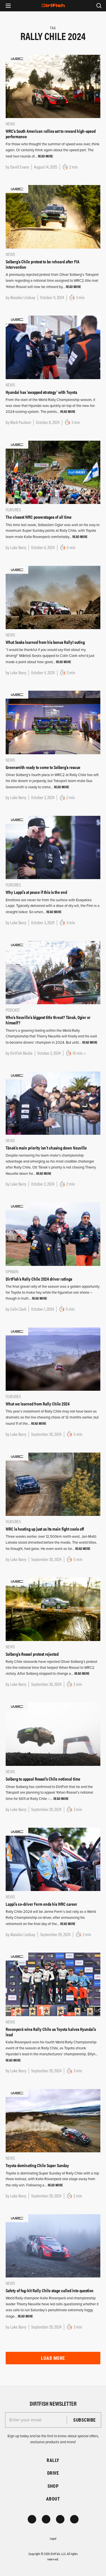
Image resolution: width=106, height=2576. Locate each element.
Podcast (13, 1010)
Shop (53, 2486)
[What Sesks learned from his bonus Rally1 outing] (53, 597)
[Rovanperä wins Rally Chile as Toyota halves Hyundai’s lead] (53, 1984)
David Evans (20, 167)
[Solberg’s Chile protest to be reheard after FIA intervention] (53, 217)
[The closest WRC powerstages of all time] (53, 472)
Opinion (12, 1271)
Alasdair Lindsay (23, 297)
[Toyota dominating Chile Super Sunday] (53, 2121)
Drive (53, 2473)
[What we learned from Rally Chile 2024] (53, 1359)
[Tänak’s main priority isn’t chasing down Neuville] (53, 1103)
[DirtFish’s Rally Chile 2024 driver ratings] (53, 1234)
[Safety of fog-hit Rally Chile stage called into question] (53, 2245)
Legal (53, 2538)
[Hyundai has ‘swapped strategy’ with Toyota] (53, 347)
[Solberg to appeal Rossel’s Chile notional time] (53, 1734)
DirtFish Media (21, 1053)
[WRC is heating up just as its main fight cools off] (53, 1484)
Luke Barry (18, 547)
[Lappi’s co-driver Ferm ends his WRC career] (53, 1859)
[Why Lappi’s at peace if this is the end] (53, 847)
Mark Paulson (21, 422)
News (10, 124)
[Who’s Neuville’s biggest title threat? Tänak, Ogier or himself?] (53, 972)
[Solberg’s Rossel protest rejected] (53, 1609)
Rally (53, 2460)
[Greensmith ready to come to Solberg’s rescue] (53, 722)
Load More (53, 2358)
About (53, 2499)
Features (13, 509)
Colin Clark (18, 1309)
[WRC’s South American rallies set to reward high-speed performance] (53, 86)
